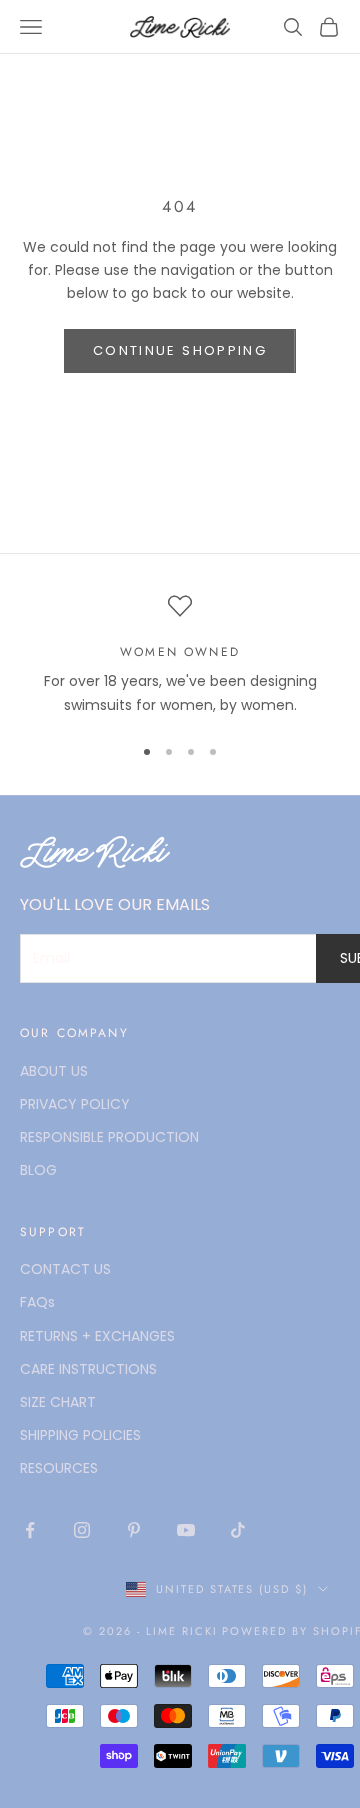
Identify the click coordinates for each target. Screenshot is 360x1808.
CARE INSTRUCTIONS (88, 1369)
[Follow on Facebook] (30, 1530)
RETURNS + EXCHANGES (97, 1336)
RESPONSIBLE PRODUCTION (109, 1137)
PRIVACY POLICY (75, 1104)
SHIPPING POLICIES (80, 1435)
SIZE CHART (58, 1402)
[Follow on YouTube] (186, 1530)
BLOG (38, 1170)
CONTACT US (65, 1269)
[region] (180, 655)
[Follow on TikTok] (238, 1530)
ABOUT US (54, 1071)
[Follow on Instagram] (82, 1530)
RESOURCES (59, 1468)
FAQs (37, 1302)
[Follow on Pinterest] (134, 1530)
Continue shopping (180, 350)
